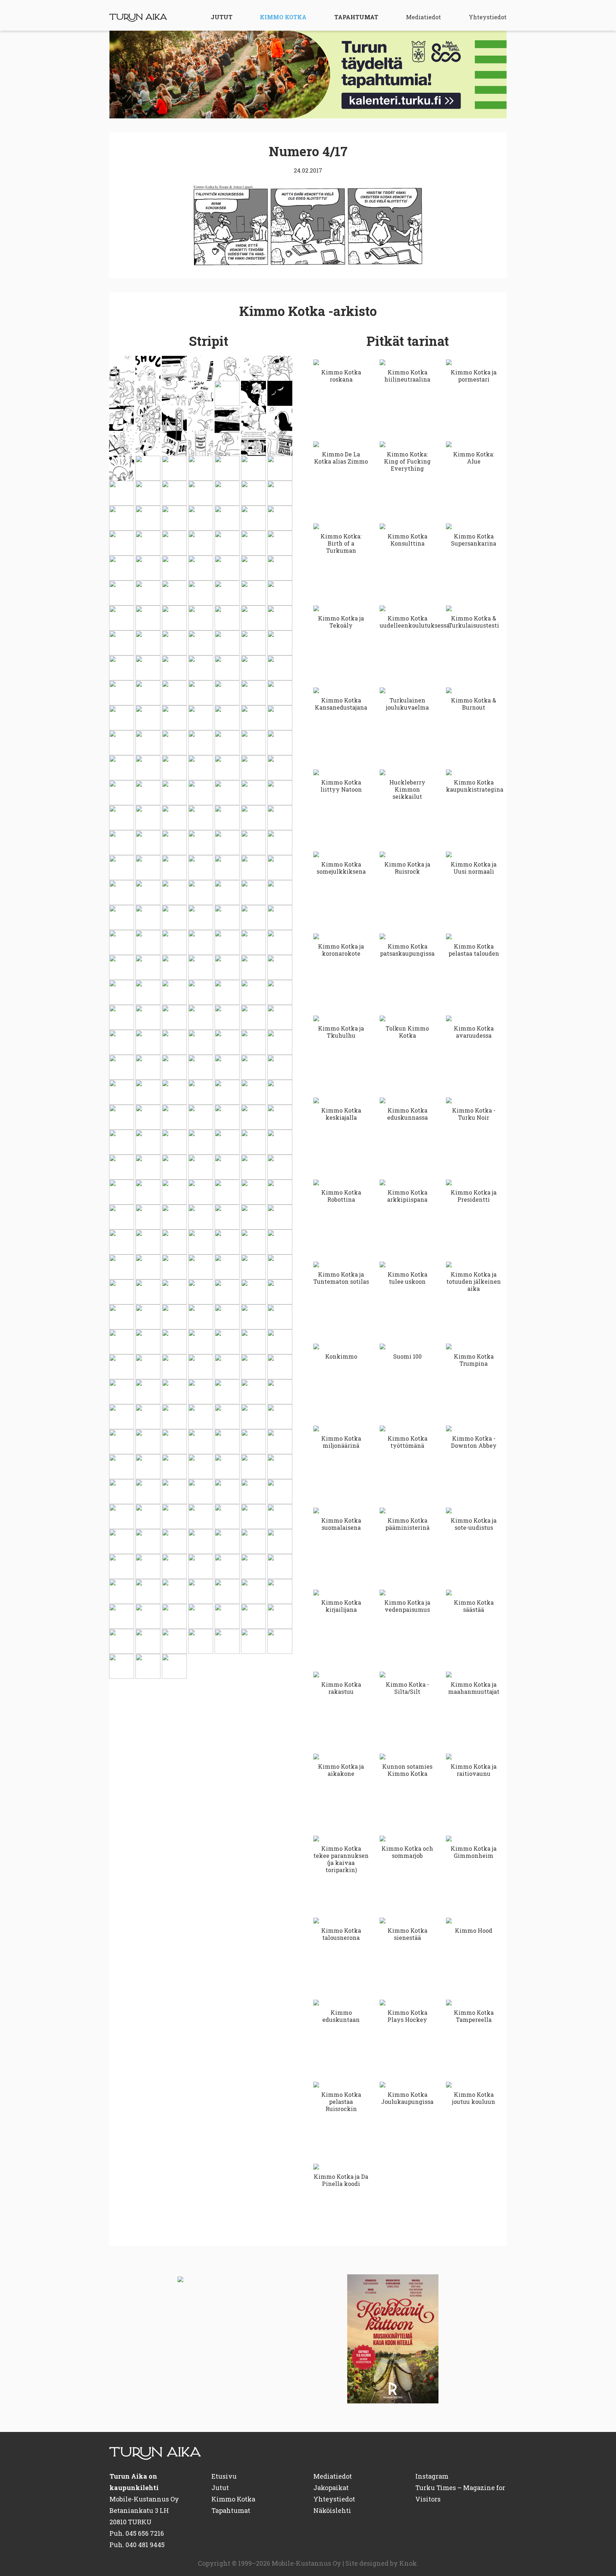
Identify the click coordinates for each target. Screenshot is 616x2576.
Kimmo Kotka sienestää (407, 1934)
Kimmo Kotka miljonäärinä (341, 1442)
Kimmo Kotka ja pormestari (474, 376)
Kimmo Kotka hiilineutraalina (407, 376)
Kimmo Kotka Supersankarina (474, 540)
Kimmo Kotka (283, 17)
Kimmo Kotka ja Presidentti (474, 1196)
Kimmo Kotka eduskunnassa (407, 1114)
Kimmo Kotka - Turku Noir (474, 1114)
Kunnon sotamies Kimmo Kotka (407, 1770)
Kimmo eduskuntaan (341, 2016)
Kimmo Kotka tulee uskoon (407, 1278)
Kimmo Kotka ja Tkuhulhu (341, 1032)
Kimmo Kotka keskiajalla (341, 1114)
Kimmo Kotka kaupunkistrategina (474, 786)
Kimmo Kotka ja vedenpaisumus (407, 1606)
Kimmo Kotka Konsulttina (407, 540)
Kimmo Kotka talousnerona (341, 1934)
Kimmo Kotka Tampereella (474, 2016)
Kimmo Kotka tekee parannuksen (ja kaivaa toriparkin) (341, 1859)
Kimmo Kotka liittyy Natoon (341, 786)
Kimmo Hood (474, 1930)
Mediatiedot (423, 17)
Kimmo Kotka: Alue (474, 458)
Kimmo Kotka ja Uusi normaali (474, 868)
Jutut (222, 17)
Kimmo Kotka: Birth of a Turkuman (341, 543)
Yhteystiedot (488, 17)
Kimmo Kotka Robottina (341, 1196)
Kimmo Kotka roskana (341, 376)
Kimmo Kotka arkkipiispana (407, 1196)
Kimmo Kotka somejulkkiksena (341, 868)
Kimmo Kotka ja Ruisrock (407, 868)
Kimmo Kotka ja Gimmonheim (474, 1852)
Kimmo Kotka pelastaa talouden (474, 950)
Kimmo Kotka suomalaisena (341, 1524)
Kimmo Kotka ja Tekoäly (341, 622)
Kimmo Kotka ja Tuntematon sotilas (341, 1278)
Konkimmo (341, 1356)
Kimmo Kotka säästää (474, 1606)
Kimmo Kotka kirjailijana (341, 1606)
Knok (408, 2563)
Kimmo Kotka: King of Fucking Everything (407, 461)
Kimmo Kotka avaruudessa (474, 1032)
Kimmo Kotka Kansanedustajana (341, 704)
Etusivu (224, 2476)
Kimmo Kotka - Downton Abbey (474, 1442)
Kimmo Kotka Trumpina (474, 1360)
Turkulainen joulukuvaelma (407, 704)
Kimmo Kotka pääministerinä (407, 1524)
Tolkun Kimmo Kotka (407, 1032)
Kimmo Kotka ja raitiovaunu (474, 1770)
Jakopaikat (331, 2488)
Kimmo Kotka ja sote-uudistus (474, 1524)
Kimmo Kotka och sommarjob (407, 1852)
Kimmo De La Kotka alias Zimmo (341, 458)
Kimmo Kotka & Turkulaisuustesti (474, 622)
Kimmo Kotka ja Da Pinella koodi (341, 2180)
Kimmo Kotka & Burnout (474, 704)
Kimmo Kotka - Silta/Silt (407, 1688)
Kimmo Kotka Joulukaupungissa (407, 2098)
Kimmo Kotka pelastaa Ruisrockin (341, 2102)
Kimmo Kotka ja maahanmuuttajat (474, 1688)
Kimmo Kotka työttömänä (407, 1442)
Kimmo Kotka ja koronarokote (341, 950)
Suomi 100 (407, 1356)
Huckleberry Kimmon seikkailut (407, 789)
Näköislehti (332, 2510)
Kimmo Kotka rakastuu (341, 1688)
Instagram (432, 2476)
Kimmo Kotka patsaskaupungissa (407, 950)
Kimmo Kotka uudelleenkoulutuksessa (407, 622)
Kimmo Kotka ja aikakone (341, 1770)
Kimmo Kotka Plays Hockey (407, 2016)
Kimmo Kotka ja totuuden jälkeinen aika (474, 1281)
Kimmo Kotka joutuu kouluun (474, 2098)
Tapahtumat (356, 17)
